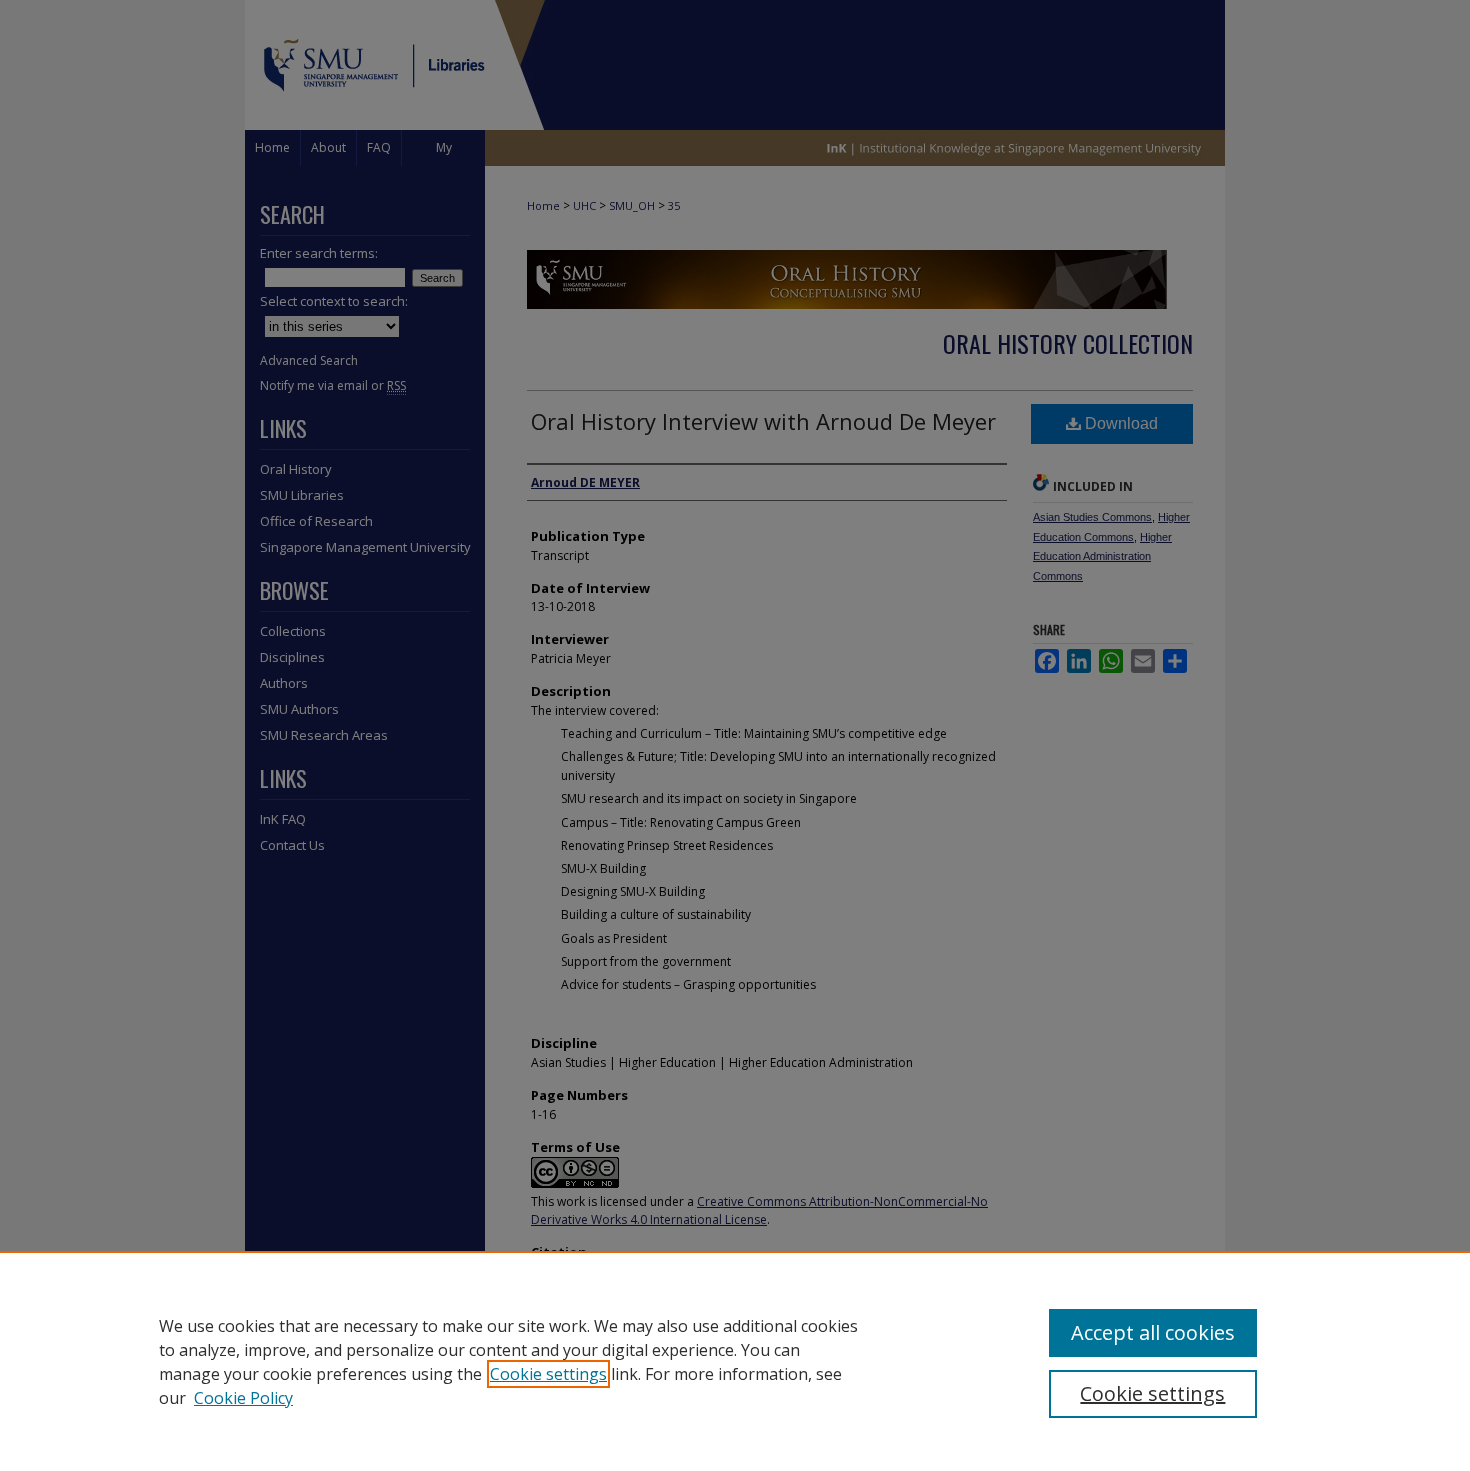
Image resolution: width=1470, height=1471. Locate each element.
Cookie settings (548, 1374)
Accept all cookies (1153, 1332)
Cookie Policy (243, 1398)
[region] (735, 1361)
